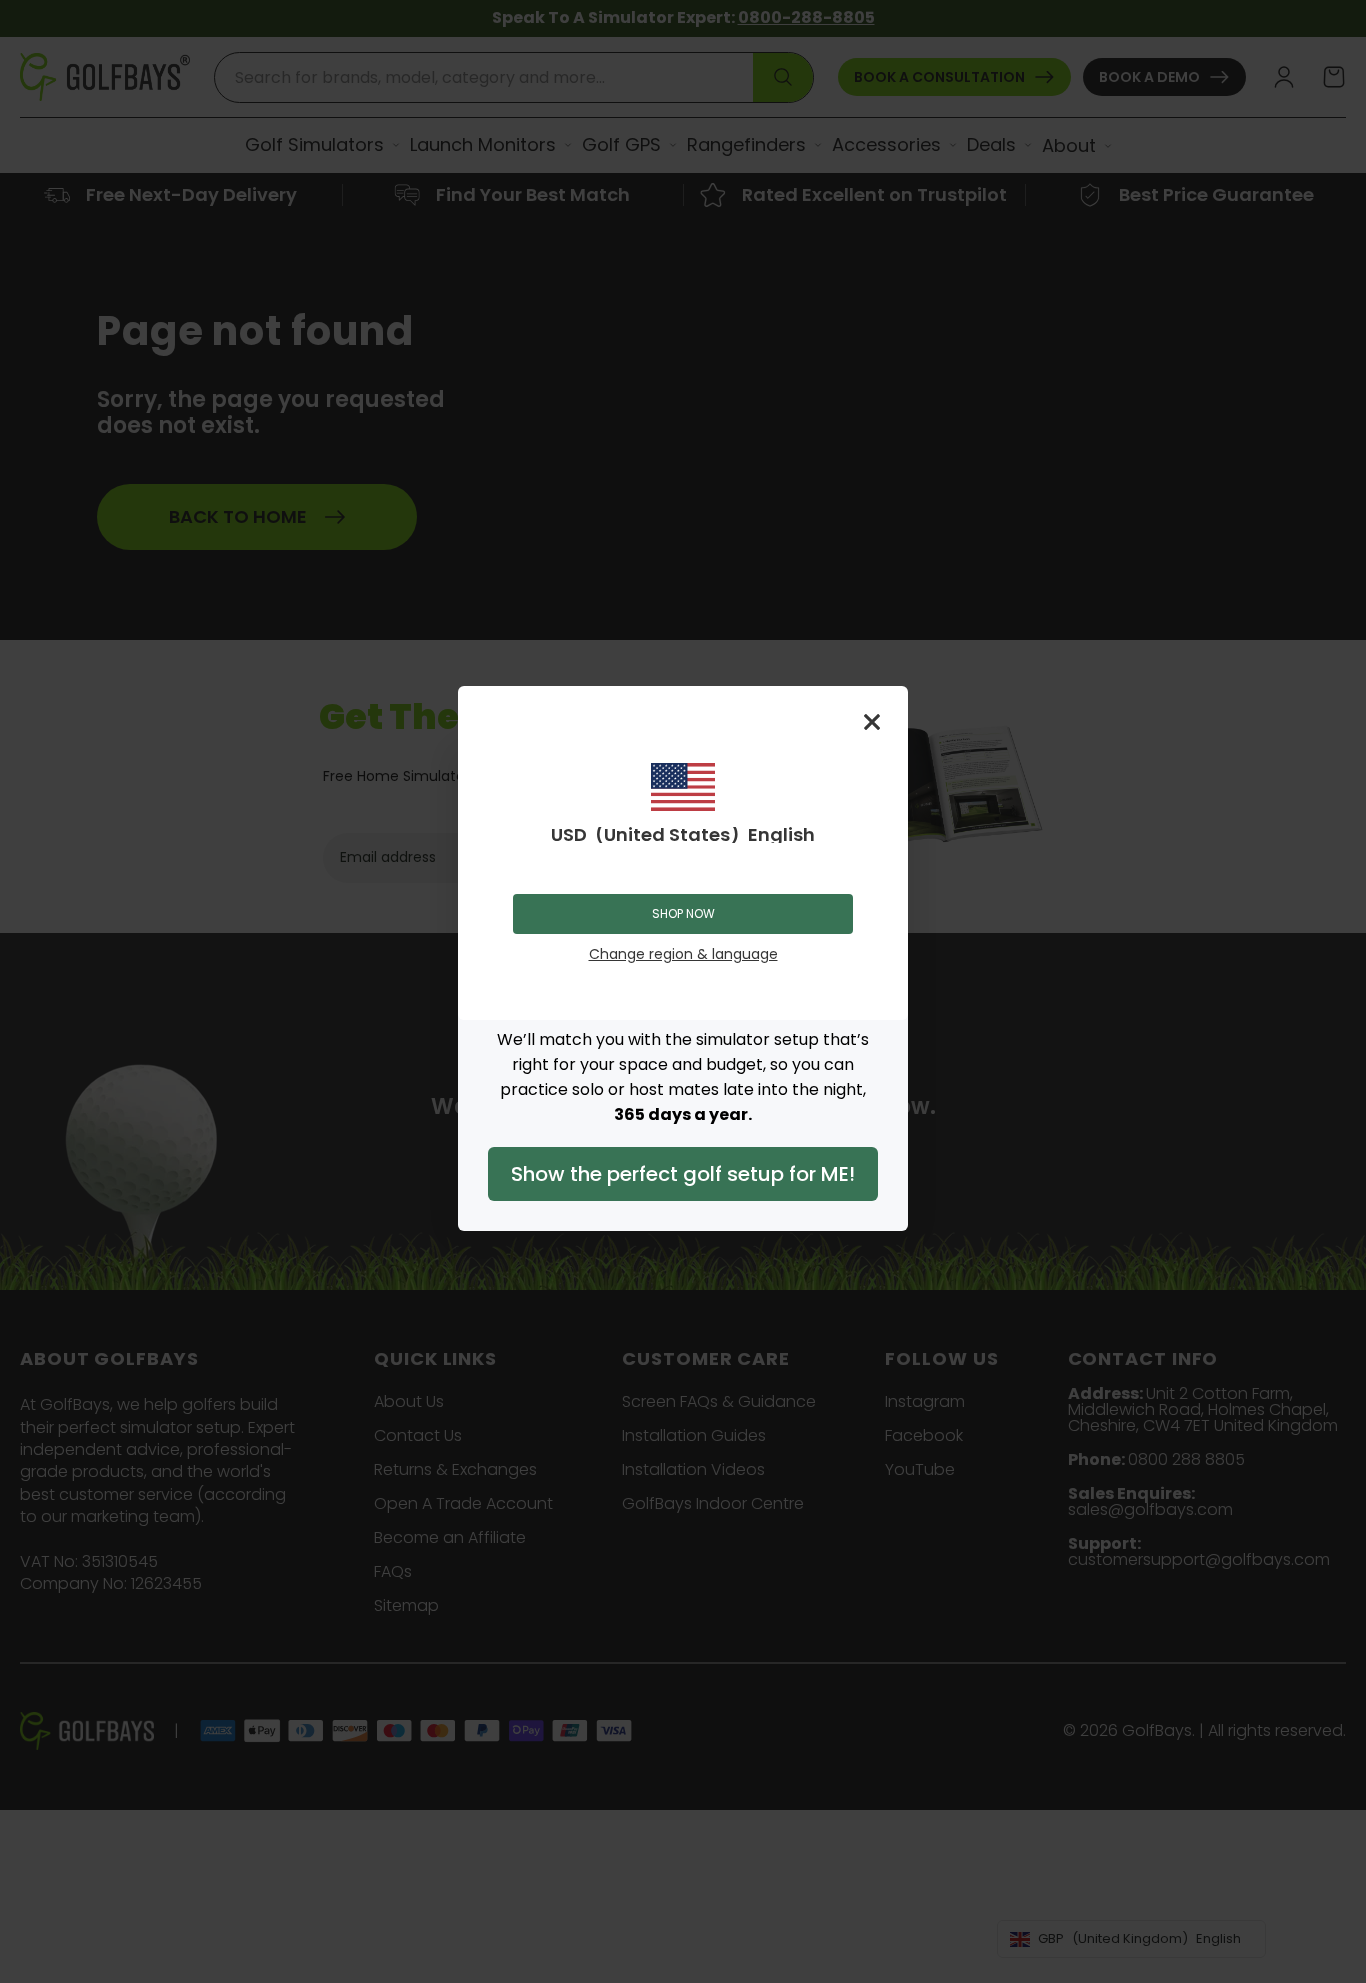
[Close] (872, 722)
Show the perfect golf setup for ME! (683, 1174)
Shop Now (683, 913)
